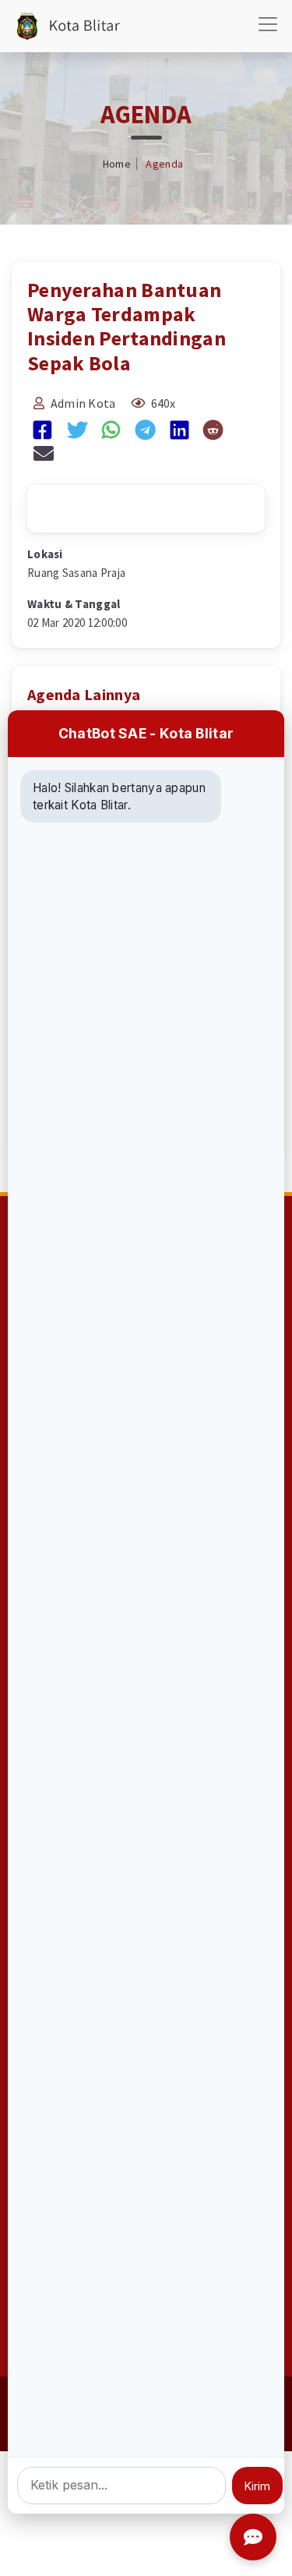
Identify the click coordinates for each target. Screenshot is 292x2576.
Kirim (257, 2486)
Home (117, 164)
